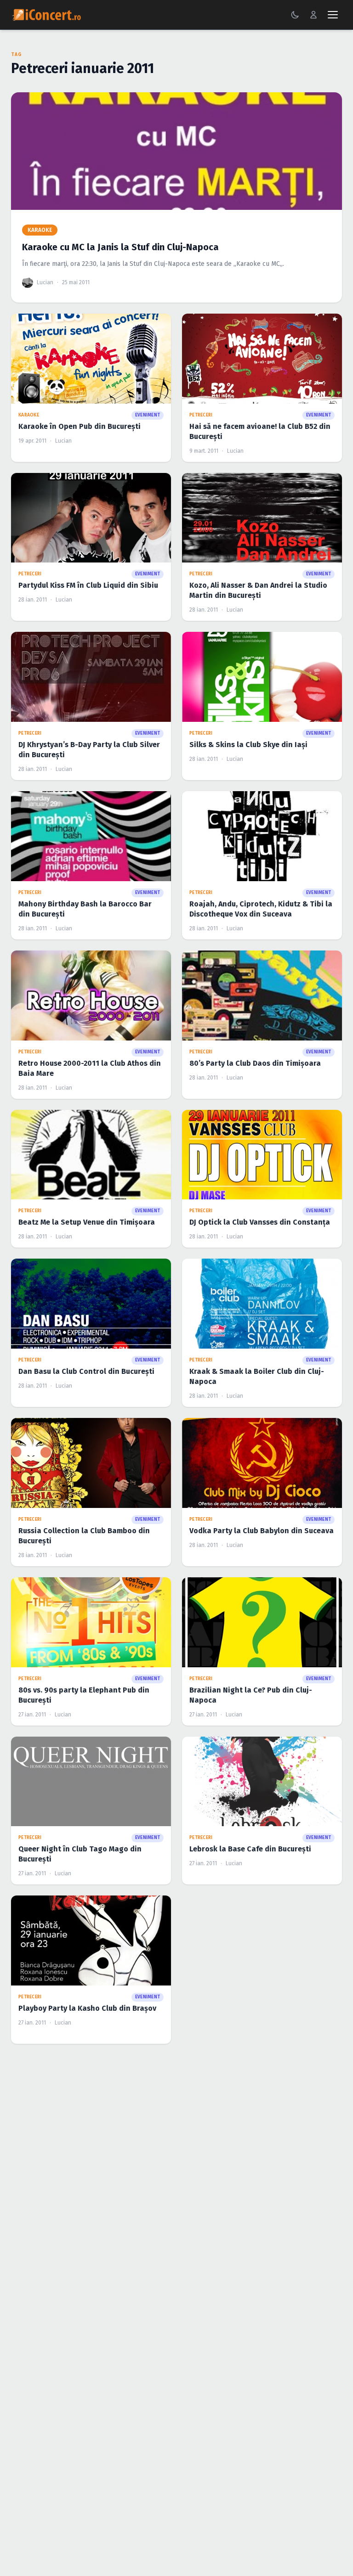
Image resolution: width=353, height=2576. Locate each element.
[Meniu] (333, 15)
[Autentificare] (313, 15)
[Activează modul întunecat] (295, 15)
